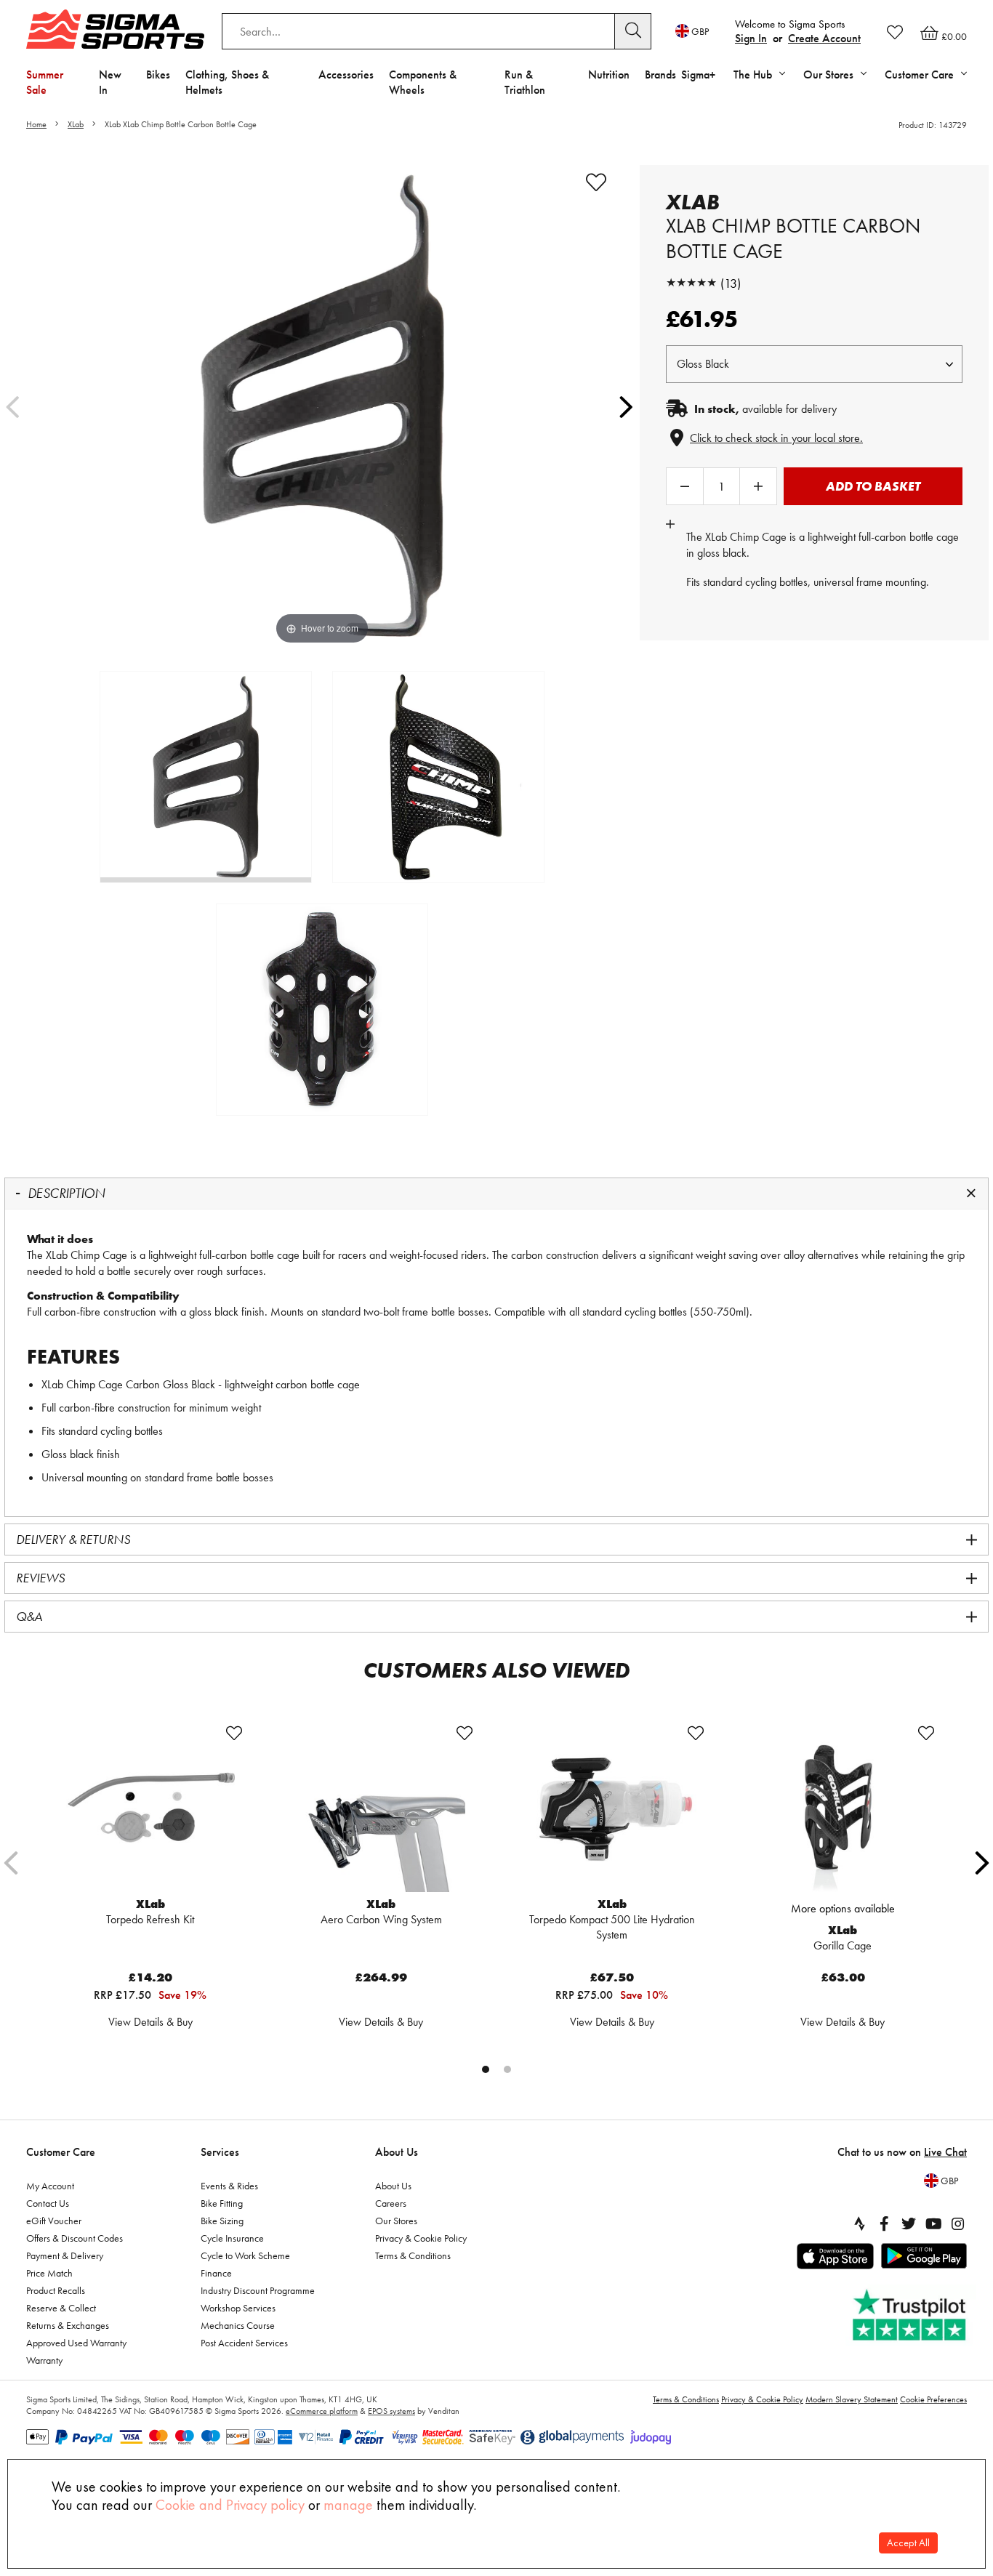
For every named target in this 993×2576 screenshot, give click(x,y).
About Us (397, 2152)
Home (36, 124)
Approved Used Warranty (76, 2343)
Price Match (49, 2273)
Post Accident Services (244, 2343)
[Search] (633, 31)
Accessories (346, 75)
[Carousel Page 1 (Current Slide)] (486, 2069)
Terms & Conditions (413, 2255)
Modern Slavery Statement (852, 2399)
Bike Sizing (222, 2221)
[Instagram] (958, 2223)
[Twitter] (909, 2223)
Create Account (824, 38)
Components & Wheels (423, 82)
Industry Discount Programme (258, 2290)
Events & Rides (229, 2186)
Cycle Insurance (232, 2238)
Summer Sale (45, 82)
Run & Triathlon (525, 82)
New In (110, 82)
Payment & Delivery (65, 2255)
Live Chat (945, 2152)
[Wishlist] (895, 32)
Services (220, 2152)
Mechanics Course (238, 2325)
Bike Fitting (222, 2203)
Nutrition (609, 75)
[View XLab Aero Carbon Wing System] (382, 1808)
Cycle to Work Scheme (245, 2255)
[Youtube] (933, 2223)
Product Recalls (56, 2290)
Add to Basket (873, 486)
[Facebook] (884, 2223)
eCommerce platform (322, 2411)
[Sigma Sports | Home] (115, 29)
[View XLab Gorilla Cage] (843, 1808)
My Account (50, 2186)
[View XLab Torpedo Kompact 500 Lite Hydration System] (612, 1808)
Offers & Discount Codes (75, 2238)
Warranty (44, 2360)
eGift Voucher (54, 2221)
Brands (660, 75)
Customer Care (61, 2152)
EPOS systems (391, 2411)
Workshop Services (238, 2308)
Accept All (908, 2543)
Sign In (751, 38)
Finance (216, 2273)
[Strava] (859, 2223)
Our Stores (396, 2221)
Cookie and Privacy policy (230, 2505)
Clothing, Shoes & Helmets (227, 82)
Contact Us (48, 2203)
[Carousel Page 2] (507, 2069)
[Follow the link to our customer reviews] (911, 2315)
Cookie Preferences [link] (933, 2399)
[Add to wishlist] (596, 182)
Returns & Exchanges (68, 2325)
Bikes (158, 75)
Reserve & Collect (61, 2308)
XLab (76, 124)
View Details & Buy (150, 2022)
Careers (391, 2203)
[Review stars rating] (691, 283)
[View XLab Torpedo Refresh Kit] (150, 1808)
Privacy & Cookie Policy (421, 2238)
